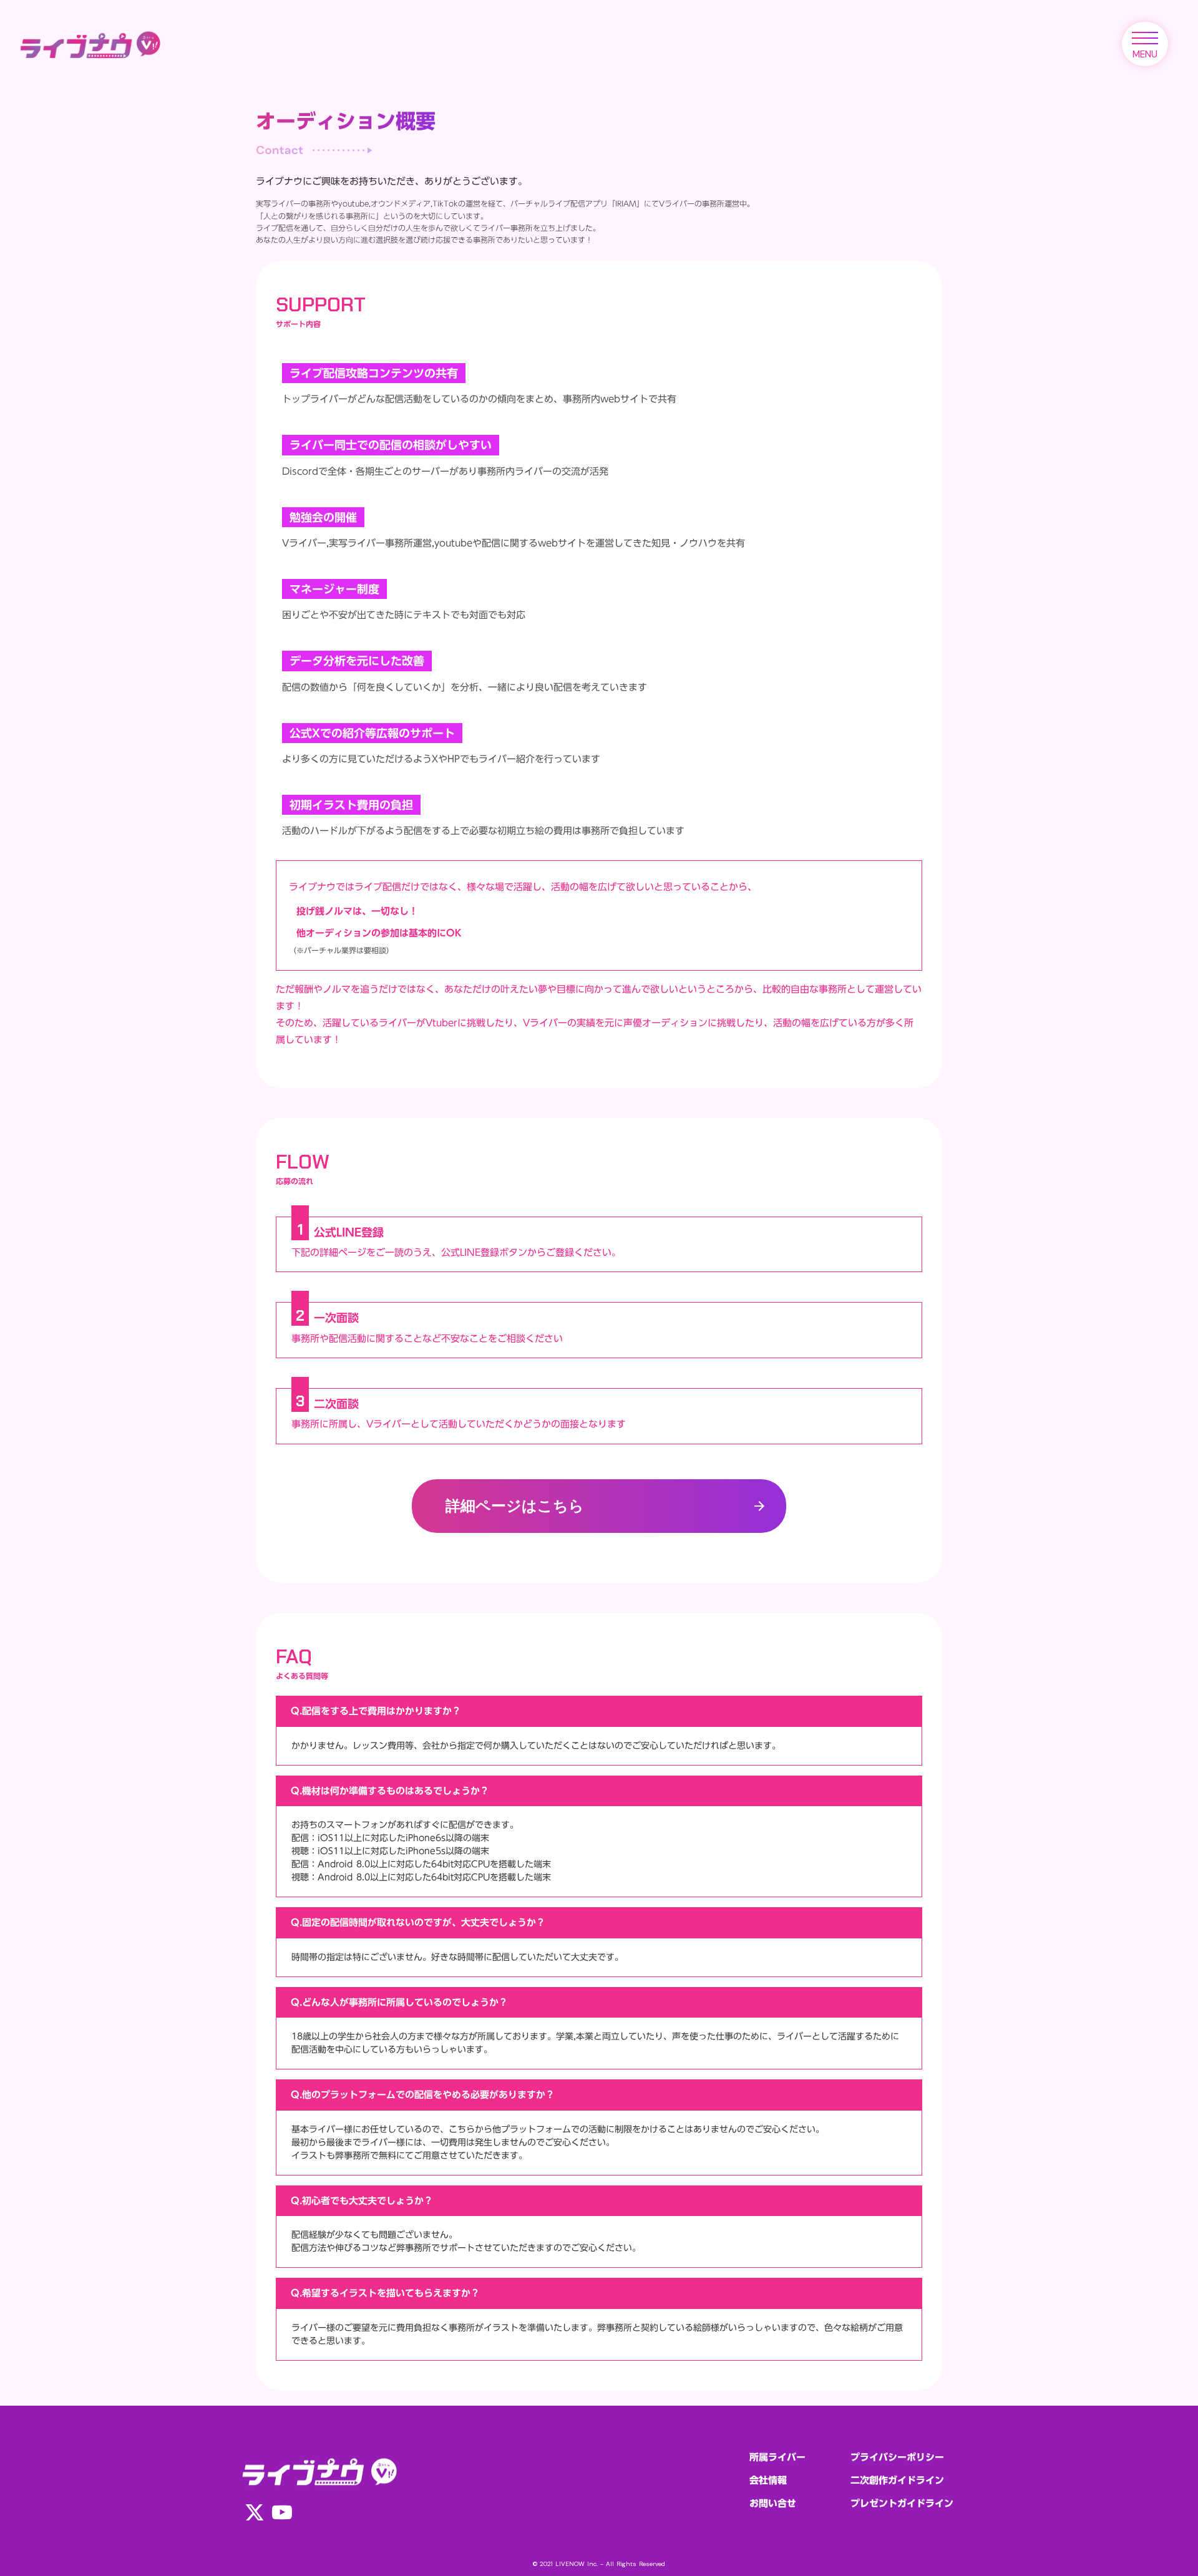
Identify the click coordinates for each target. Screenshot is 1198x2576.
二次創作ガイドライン (897, 2480)
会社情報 (768, 2480)
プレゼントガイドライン (902, 2503)
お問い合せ (773, 2503)
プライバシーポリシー (897, 2457)
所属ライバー (777, 2457)
